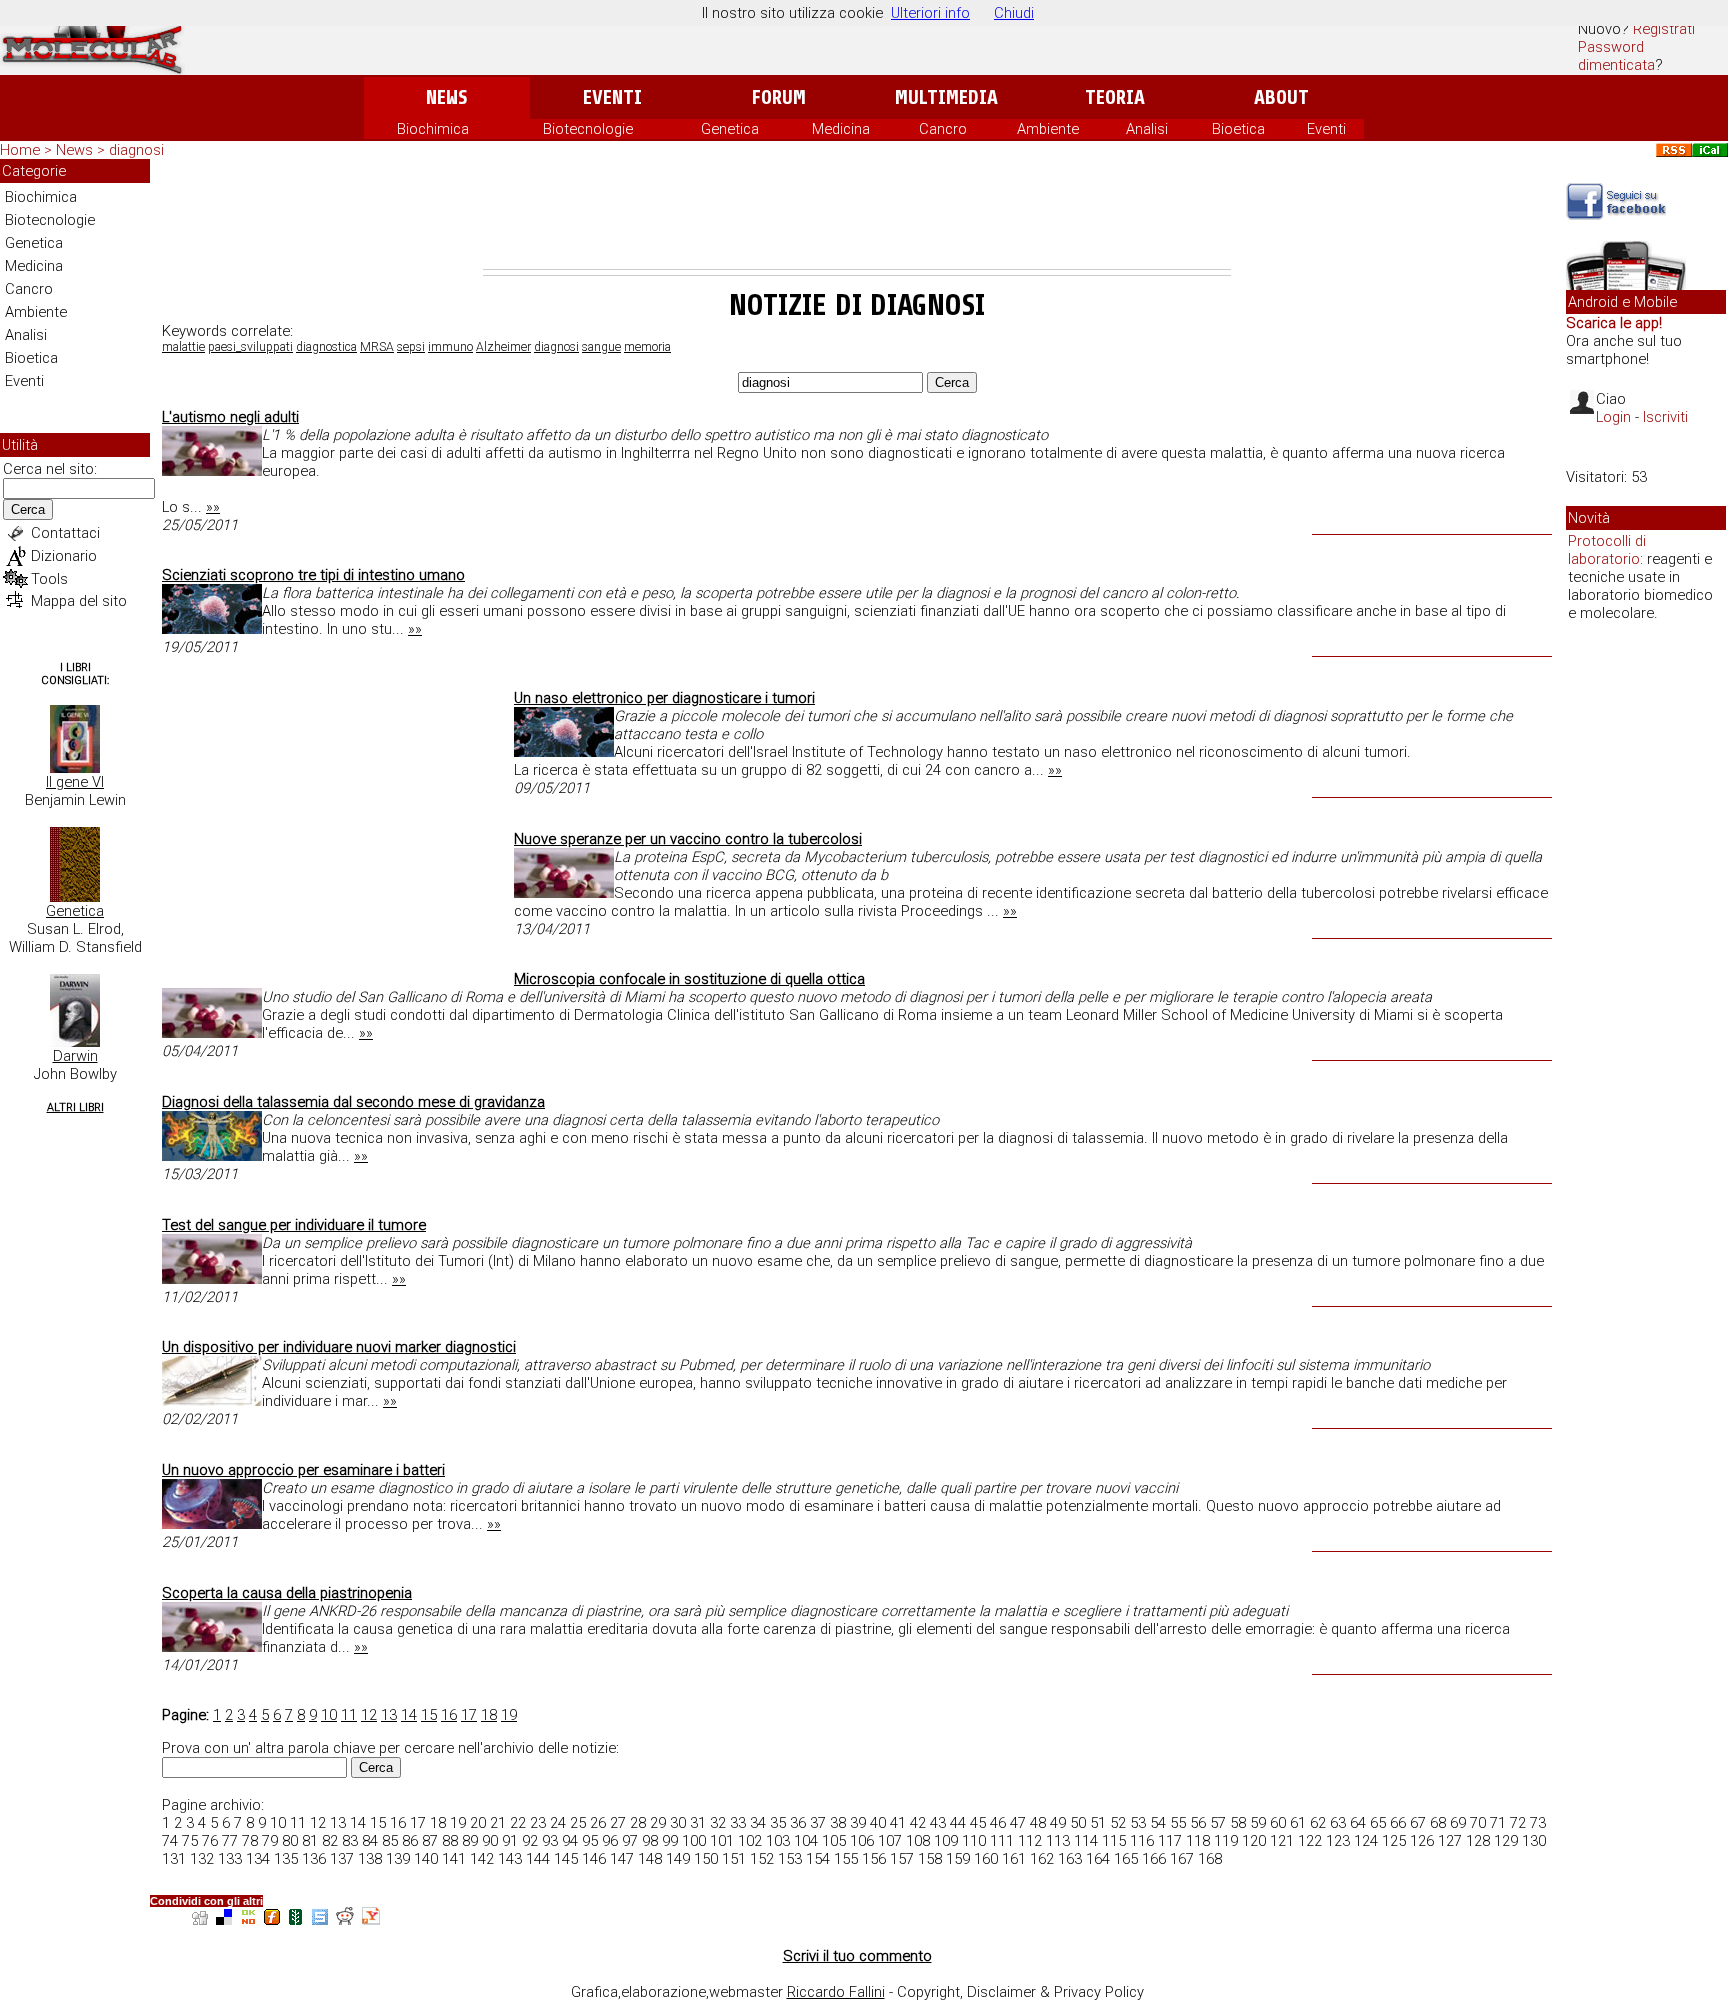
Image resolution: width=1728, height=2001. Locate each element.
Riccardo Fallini (836, 1992)
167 (1182, 1859)
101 (722, 1841)
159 (958, 1859)
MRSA (377, 347)
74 (170, 1841)
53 (1138, 1823)
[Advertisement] (857, 214)
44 (958, 1823)
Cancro (943, 129)
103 (778, 1841)
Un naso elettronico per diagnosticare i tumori (664, 698)
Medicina (841, 129)
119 (1226, 1841)
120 (1254, 1841)
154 (818, 1859)
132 (202, 1859)
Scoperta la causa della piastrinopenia (287, 1593)
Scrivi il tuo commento (857, 1956)
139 (398, 1859)
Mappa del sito (79, 601)
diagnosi (556, 347)
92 (530, 1841)
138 (370, 1859)
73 (1538, 1823)
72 (1518, 1823)
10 (329, 1715)
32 (718, 1823)
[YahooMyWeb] (371, 1919)
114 (1086, 1841)
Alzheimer (503, 347)
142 (482, 1859)
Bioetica (1238, 129)
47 (1018, 1823)
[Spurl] (320, 1919)
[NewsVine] (296, 1919)
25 (578, 1823)
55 (1178, 1823)
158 (930, 1859)
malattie (183, 347)
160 (986, 1859)
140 (426, 1859)
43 (938, 1823)
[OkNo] (248, 1919)
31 (698, 1823)
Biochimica (433, 129)
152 (762, 1859)
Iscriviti (1665, 417)
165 (1126, 1859)
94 (570, 1841)
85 (390, 1841)
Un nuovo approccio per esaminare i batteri (303, 1470)
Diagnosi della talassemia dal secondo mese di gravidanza (353, 1102)
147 (622, 1859)
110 (974, 1841)
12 (369, 1715)
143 (510, 1859)
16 (449, 1715)
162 (1042, 1859)
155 (846, 1859)
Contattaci (65, 533)
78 (250, 1841)
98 (650, 1841)
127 (1450, 1841)
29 (658, 1823)
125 (1394, 1841)
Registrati (1664, 29)
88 (450, 1841)
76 (210, 1841)
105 (834, 1841)
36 (798, 1823)
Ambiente (1048, 129)
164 (1098, 1859)
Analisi (1147, 129)
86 (410, 1841)
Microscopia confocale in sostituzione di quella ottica (689, 979)
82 (330, 1841)
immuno (450, 347)
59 (1258, 1823)
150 (706, 1859)
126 (1422, 1841)
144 (538, 1859)
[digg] (200, 1919)
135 (286, 1859)
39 (858, 1823)
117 (1170, 1841)
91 (510, 1841)
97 (630, 1841)
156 (874, 1859)
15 (429, 1715)
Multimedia (946, 97)
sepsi (411, 347)
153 (790, 1859)
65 (1378, 1823)
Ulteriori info (930, 13)
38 (838, 1823)
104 (806, 1841)
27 (618, 1823)
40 (878, 1823)
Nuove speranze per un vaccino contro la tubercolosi (688, 839)
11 (349, 1715)
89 (470, 1841)
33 (738, 1823)
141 (454, 1859)
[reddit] (345, 1919)
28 (638, 1823)
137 (342, 1859)
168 (1210, 1859)
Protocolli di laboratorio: (1607, 550)
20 (478, 1823)
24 (558, 1823)
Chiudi (1014, 13)
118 (1198, 1841)
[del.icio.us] (224, 1919)
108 (918, 1841)
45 (978, 1823)
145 (566, 1859)
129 (1506, 1841)
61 (1298, 1823)
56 (1198, 1823)
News (446, 97)
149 (678, 1859)
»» (213, 507)
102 (750, 1841)
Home (20, 150)
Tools (49, 579)
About (1281, 97)
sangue (601, 347)
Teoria (1115, 97)
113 (1058, 1841)
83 (350, 1841)
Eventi (612, 97)
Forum (778, 97)
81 (310, 1841)
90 (490, 1841)
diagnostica (326, 347)
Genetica (730, 129)
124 (1366, 1841)
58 (1238, 1823)
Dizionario (64, 556)
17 (469, 1715)
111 (1002, 1841)
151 (734, 1859)
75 (190, 1841)
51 (1098, 1823)
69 (1458, 1823)
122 (1310, 1841)
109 (946, 1841)
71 (1498, 1823)
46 (998, 1823)
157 (902, 1859)
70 (1478, 1823)
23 (538, 1823)
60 (1278, 1823)
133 (230, 1859)
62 (1318, 1823)
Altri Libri (75, 1107)
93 (550, 1841)
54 (1158, 1823)
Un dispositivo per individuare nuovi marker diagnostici (339, 1347)
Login (1613, 417)
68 (1438, 1823)
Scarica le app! (1614, 323)
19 (509, 1715)
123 (1338, 1841)
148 (650, 1859)
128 (1478, 1841)
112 (1030, 1841)
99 (670, 1841)
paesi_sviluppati (250, 347)
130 (1534, 1841)
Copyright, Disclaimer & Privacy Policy (1020, 1992)
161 (1014, 1859)
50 (1078, 1823)
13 (389, 1715)
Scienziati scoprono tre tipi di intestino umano (313, 575)
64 (1358, 1823)
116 (1142, 1841)
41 (898, 1823)
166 (1154, 1859)
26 (598, 1823)
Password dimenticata (1616, 56)
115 (1114, 1841)
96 (610, 1841)
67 (1418, 1823)
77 (230, 1841)
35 (778, 1823)
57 (1218, 1823)
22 (518, 1823)
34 (758, 1823)
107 (890, 1841)
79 (270, 1841)
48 (1038, 1823)
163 (1070, 1859)
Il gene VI (75, 782)
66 (1398, 1823)
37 (818, 1823)
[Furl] (272, 1919)
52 (1118, 1823)
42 (918, 1823)
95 (590, 1841)
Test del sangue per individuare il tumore (294, 1225)
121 (1282, 1841)
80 (290, 1841)
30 (678, 1823)
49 (1058, 1823)
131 (174, 1859)
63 (1338, 1823)
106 (862, 1841)
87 (430, 1841)
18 (489, 1715)
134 (258, 1859)
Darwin (75, 1056)
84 (370, 1841)
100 (694, 1841)
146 (594, 1859)
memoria (647, 347)
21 (498, 1823)
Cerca (28, 509)
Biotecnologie (588, 129)
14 (409, 1715)
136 (314, 1859)
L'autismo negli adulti (230, 417)
